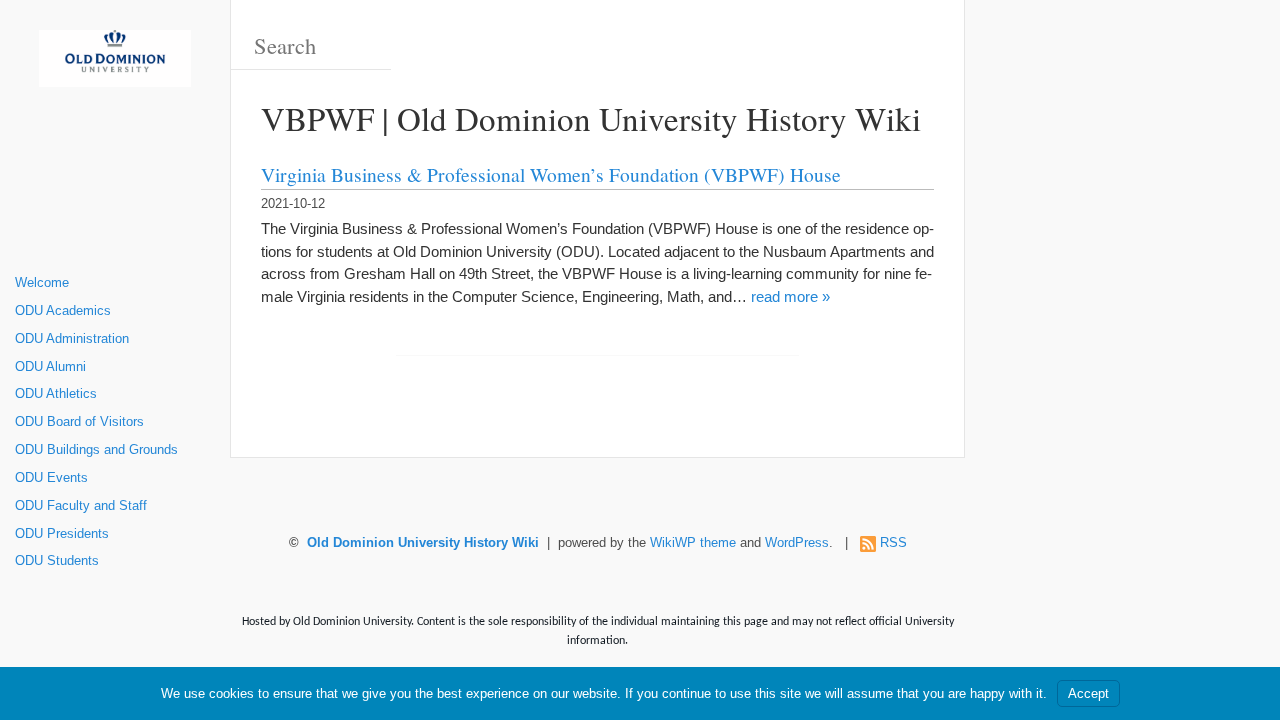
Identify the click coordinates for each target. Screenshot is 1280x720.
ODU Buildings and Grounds (96, 450)
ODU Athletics (56, 394)
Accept (1088, 693)
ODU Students (57, 561)
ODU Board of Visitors (79, 422)
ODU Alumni (50, 367)
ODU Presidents (62, 534)
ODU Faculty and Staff (81, 506)
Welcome (42, 283)
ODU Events (51, 478)
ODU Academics (63, 311)
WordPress (797, 543)
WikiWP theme (693, 543)
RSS (893, 543)
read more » (790, 296)
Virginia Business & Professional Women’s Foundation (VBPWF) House (551, 174)
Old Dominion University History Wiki (423, 543)
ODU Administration (72, 339)
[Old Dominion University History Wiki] (115, 66)
